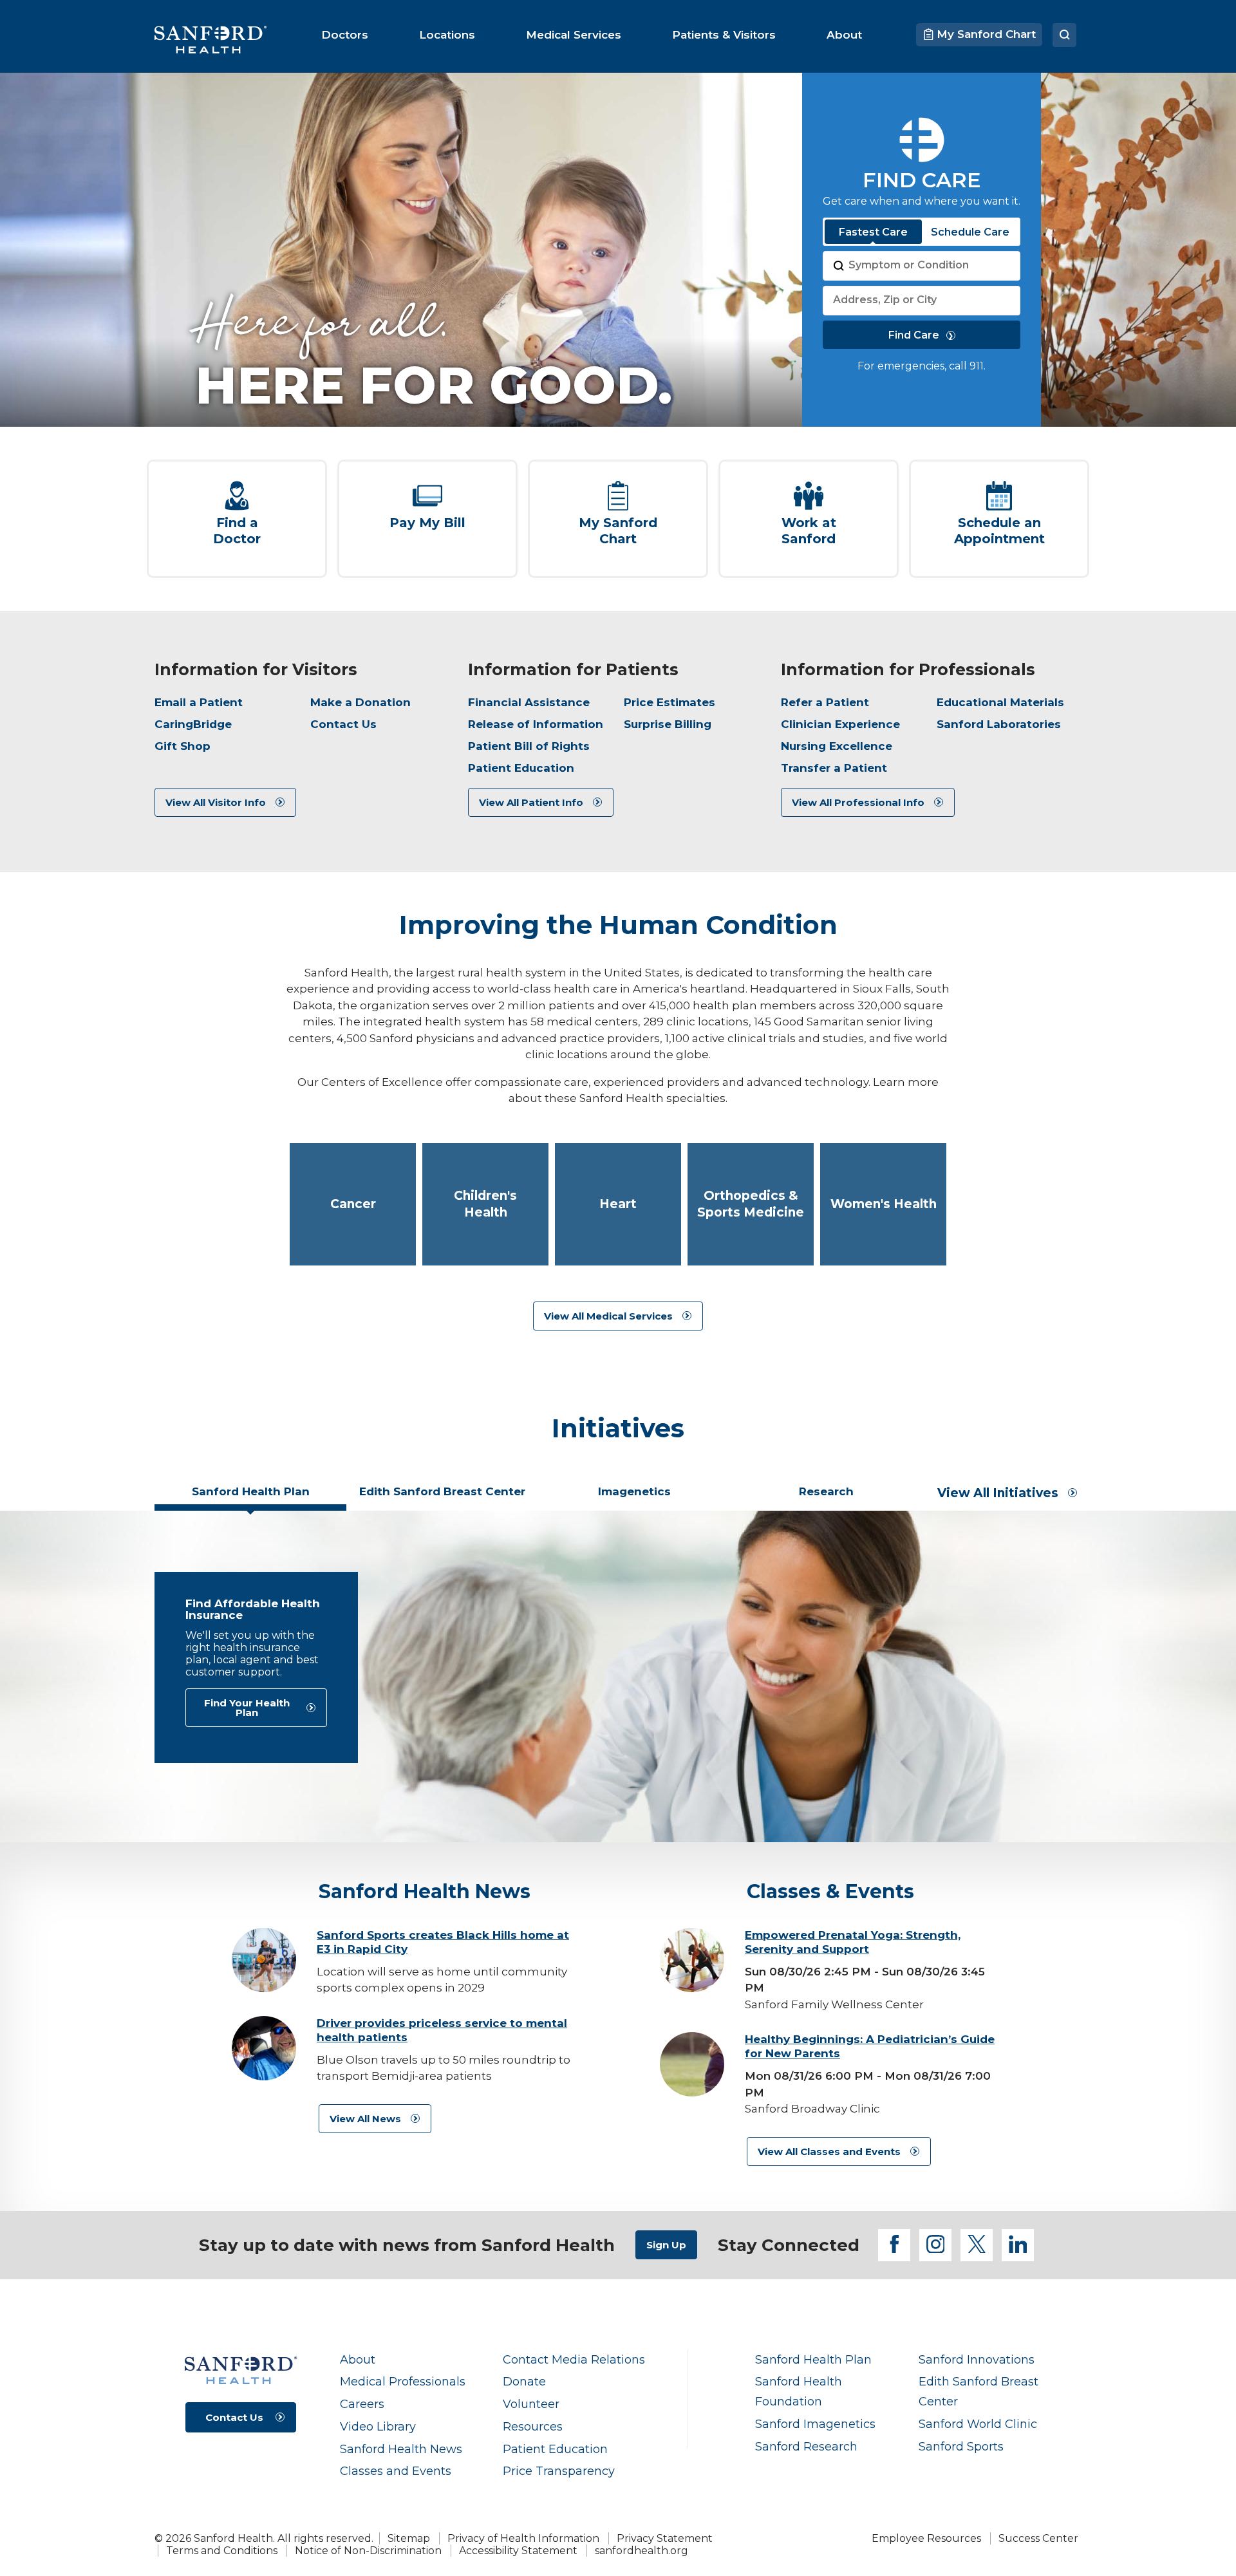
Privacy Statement (665, 2538)
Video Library (378, 2426)
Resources (533, 2426)
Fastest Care (873, 232)
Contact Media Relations (574, 2359)
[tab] (250, 1497)
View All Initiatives (998, 1493)
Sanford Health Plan (813, 2359)
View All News (365, 2119)
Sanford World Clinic (978, 2424)
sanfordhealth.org (641, 2551)
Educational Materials (1000, 702)
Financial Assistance (529, 702)
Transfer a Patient (834, 768)
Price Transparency (559, 2471)
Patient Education (521, 768)
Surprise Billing (668, 724)
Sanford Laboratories (999, 724)
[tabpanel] (618, 1676)
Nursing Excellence (837, 746)
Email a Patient (199, 702)
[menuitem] (345, 35)
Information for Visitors (256, 669)
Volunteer (531, 2404)
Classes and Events (396, 2471)
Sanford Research (806, 2446)
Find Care (914, 335)
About (358, 2359)
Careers (362, 2404)
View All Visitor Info (216, 802)
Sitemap (409, 2538)
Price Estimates (669, 702)
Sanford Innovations (977, 2359)
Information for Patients (573, 669)
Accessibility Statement (518, 2551)
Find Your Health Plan (247, 1708)
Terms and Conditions (222, 2551)
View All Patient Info (531, 802)
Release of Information (536, 724)
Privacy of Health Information (523, 2538)
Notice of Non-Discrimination (368, 2551)
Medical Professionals (403, 2381)
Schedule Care (970, 232)
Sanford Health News (401, 2449)
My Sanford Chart (985, 34)
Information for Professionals (908, 669)
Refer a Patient (825, 702)
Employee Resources (926, 2538)
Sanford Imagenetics (815, 2424)
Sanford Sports (961, 2446)
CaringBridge (193, 724)
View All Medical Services (608, 1316)
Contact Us (343, 724)
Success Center (1038, 2538)
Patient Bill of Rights (529, 746)
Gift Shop (183, 746)
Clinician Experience (840, 724)
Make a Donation (360, 702)
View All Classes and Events (829, 2151)
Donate (524, 2381)
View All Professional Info (858, 802)
